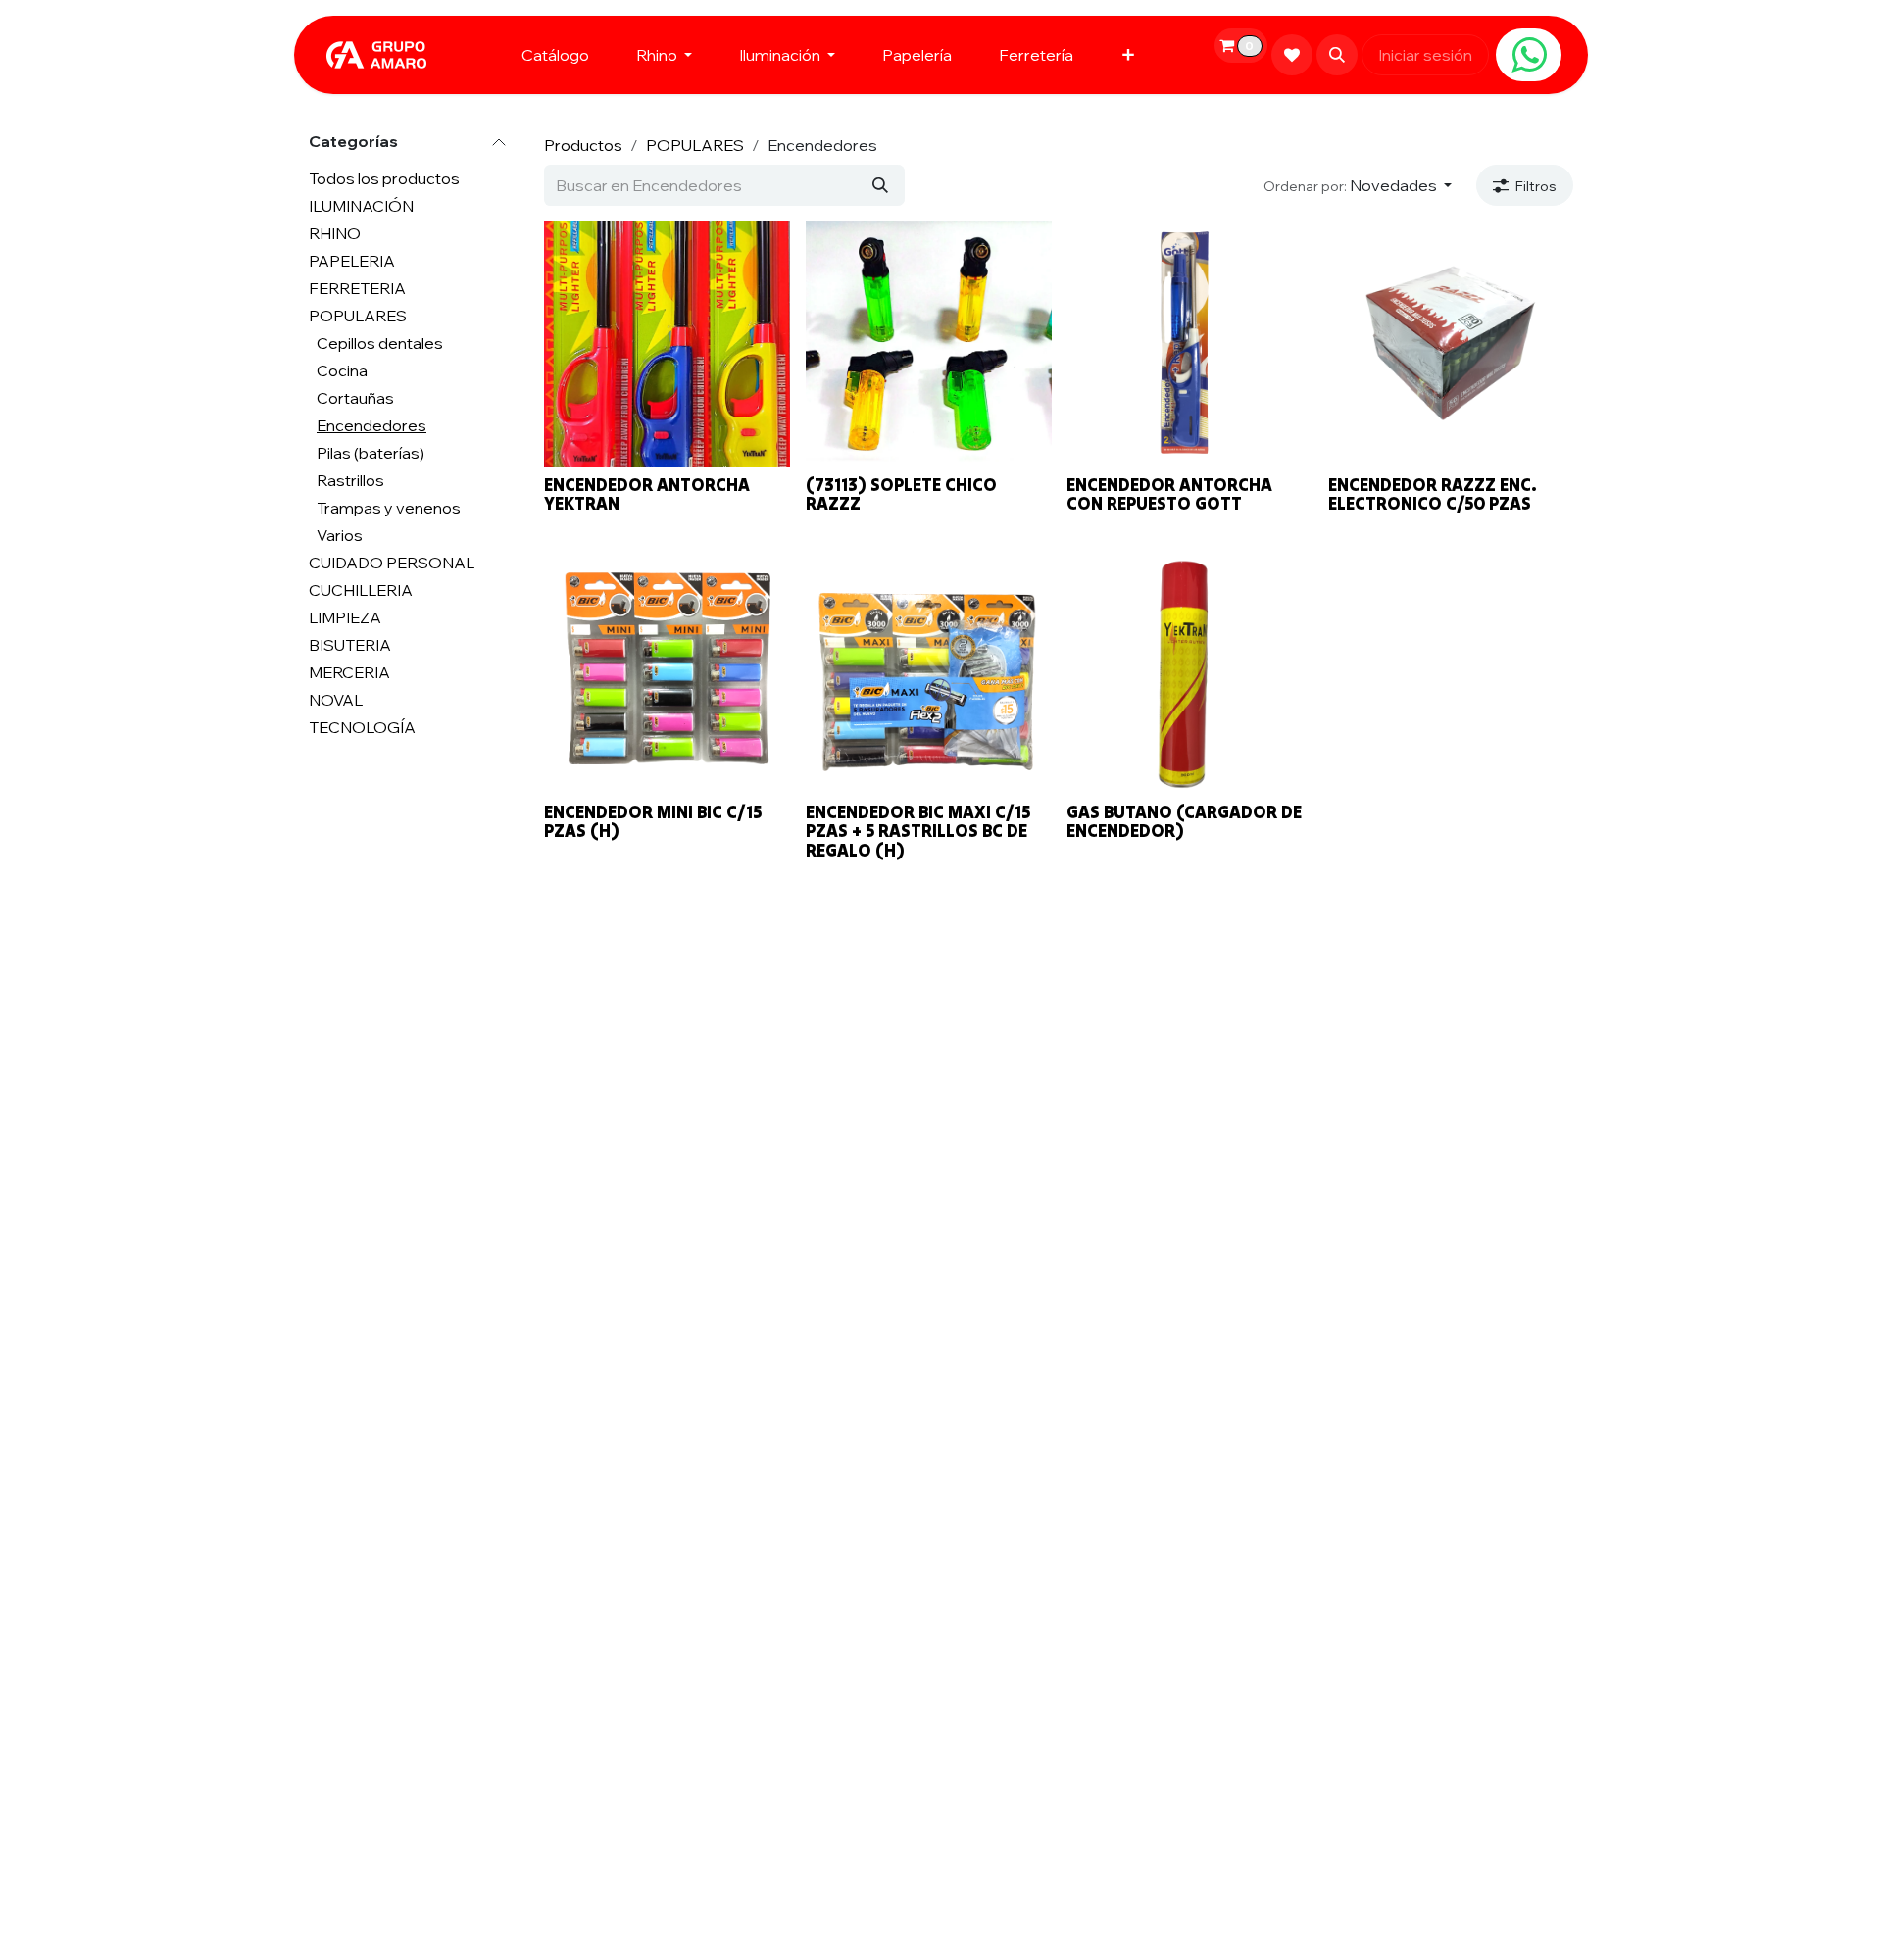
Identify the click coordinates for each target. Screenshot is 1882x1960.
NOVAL (336, 700)
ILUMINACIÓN (361, 206)
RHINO (335, 233)
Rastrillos (350, 480)
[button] (1337, 55)
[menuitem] (555, 55)
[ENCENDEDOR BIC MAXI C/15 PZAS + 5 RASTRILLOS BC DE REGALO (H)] (929, 672)
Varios (340, 535)
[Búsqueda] (880, 185)
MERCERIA (349, 672)
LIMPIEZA (345, 617)
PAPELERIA (352, 261)
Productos (583, 145)
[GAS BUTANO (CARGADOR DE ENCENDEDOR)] (1189, 672)
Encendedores (371, 425)
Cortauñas (355, 398)
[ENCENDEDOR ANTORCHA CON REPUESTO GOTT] (1189, 344)
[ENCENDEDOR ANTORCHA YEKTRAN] (667, 344)
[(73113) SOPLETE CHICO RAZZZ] (929, 344)
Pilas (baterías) (371, 453)
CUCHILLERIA (361, 590)
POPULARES (358, 316)
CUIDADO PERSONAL (392, 563)
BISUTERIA (350, 645)
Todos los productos (384, 178)
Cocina (342, 370)
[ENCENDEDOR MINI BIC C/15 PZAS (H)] (667, 672)
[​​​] (1529, 55)
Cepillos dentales (380, 343)
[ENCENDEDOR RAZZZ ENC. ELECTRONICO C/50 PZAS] (1451, 344)
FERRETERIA (357, 288)
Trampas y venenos (389, 508)
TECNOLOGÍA (362, 727)
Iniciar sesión (1425, 55)
